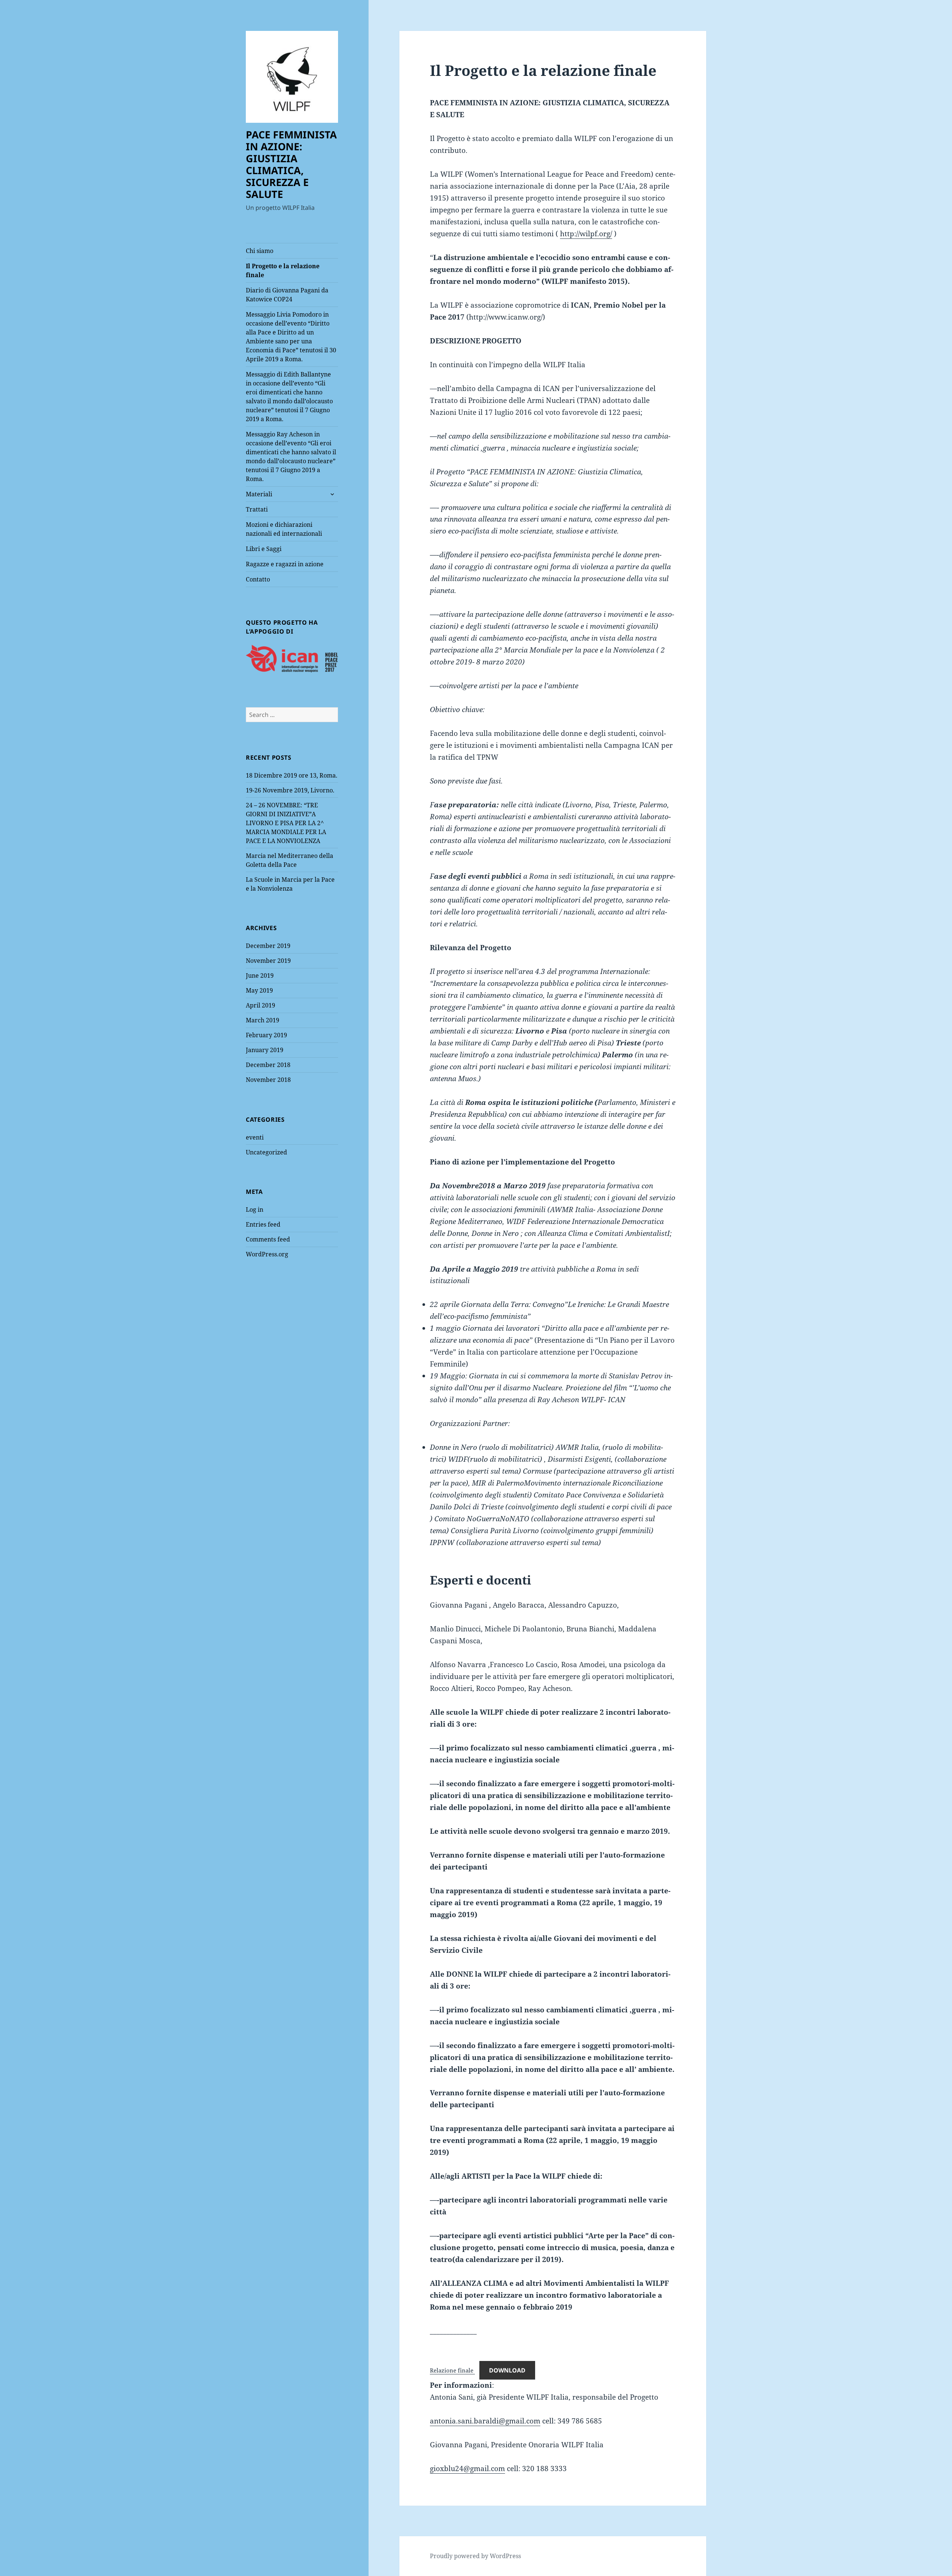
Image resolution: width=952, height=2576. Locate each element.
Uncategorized (266, 1152)
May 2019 (259, 990)
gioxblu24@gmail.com (467, 2468)
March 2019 (263, 1020)
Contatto (258, 579)
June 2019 (260, 975)
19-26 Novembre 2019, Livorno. (290, 790)
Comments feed (268, 1239)
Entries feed (263, 1224)
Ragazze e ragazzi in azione (285, 564)
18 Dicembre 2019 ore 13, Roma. (292, 775)
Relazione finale (452, 2370)
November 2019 (268, 961)
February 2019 (266, 1035)
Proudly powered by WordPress (475, 2556)
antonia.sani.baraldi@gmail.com (485, 2421)
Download (507, 2370)
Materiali (259, 494)
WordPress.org (267, 1254)
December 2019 (268, 946)
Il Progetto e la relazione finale (283, 270)
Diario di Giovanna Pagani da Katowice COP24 (287, 295)
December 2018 (268, 1065)
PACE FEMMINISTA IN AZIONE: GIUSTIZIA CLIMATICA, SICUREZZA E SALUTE (291, 164)
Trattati (257, 509)
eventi (255, 1137)
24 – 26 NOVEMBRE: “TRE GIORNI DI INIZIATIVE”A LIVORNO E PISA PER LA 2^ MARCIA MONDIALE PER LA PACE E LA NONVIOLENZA (286, 823)
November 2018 (268, 1080)
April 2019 (260, 1005)
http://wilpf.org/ (586, 234)
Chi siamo (260, 251)
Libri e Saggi (264, 549)
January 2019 (265, 1050)
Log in (255, 1209)
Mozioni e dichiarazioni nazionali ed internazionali (284, 529)
